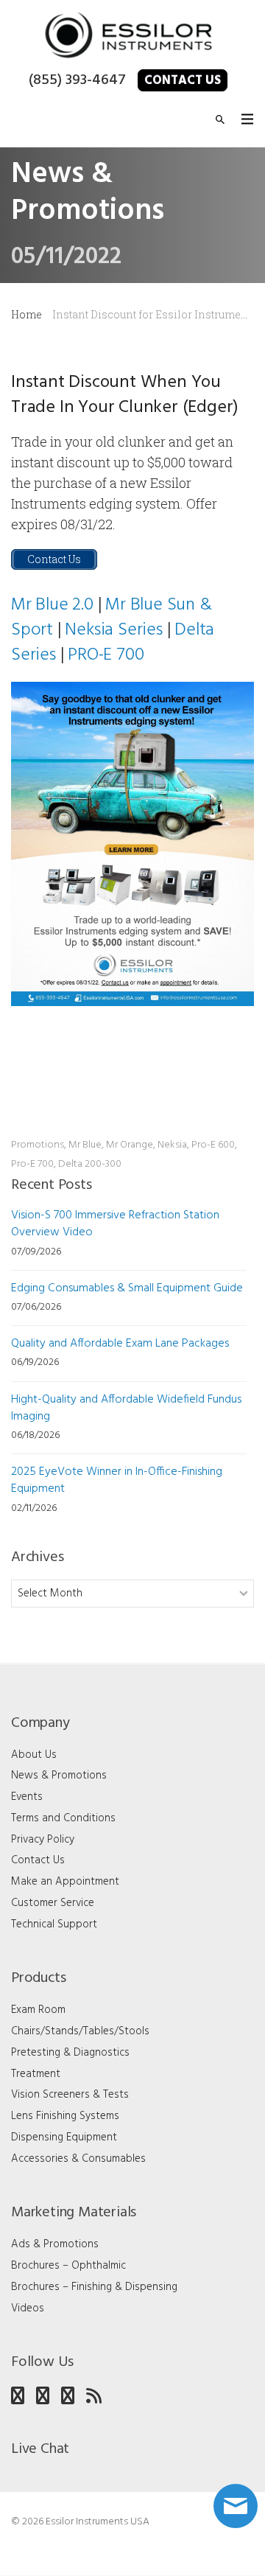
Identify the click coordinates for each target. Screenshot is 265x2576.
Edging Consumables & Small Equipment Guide (127, 1288)
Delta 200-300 (90, 1164)
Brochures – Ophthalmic (68, 2266)
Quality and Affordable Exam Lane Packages (120, 1344)
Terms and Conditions (63, 1818)
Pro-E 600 (213, 1145)
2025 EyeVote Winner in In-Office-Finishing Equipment (117, 1480)
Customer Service (53, 1903)
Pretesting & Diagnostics (70, 2053)
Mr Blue (85, 1145)
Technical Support (54, 1924)
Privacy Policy (43, 1840)
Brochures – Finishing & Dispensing (94, 2287)
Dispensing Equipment (64, 2137)
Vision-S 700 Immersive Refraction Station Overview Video (115, 1224)
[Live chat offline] (236, 2506)
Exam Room (38, 2010)
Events (27, 1797)
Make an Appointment (65, 1882)
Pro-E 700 (32, 1164)
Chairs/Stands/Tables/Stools (80, 2031)
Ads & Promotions (55, 2244)
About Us (34, 1755)
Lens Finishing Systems (65, 2116)
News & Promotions (59, 1776)
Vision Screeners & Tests (70, 2095)
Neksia (172, 1145)
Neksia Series (113, 630)
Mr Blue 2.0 (52, 605)
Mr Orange (130, 1145)
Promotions (38, 1145)
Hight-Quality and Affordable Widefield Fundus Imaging (126, 1408)
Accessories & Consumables (78, 2159)
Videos (28, 2308)
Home (26, 314)
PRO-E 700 (106, 655)
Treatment (36, 2074)
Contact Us (183, 81)
